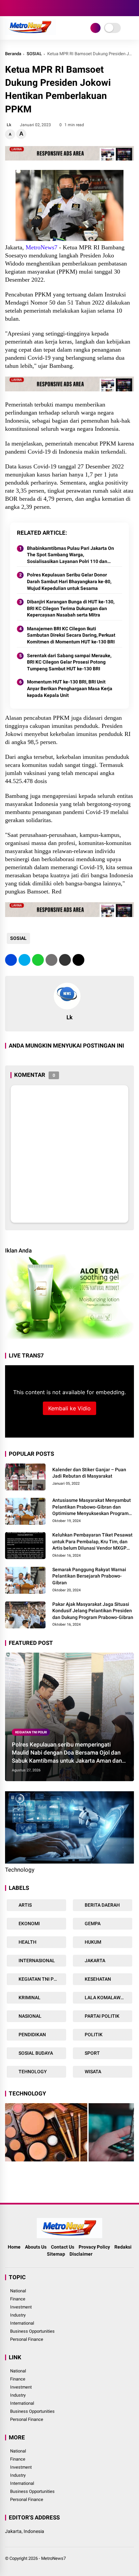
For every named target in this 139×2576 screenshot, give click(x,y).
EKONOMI (29, 1924)
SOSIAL (34, 54)
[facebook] (8, 8)
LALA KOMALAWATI (106, 1998)
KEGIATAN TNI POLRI (31, 1732)
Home (14, 2247)
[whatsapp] (38, 960)
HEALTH (27, 1942)
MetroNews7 (53, 2558)
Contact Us (63, 2247)
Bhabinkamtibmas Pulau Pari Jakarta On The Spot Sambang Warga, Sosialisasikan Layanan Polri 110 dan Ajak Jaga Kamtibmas (71, 555)
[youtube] (39, 8)
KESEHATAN (97, 1979)
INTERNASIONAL (36, 1961)
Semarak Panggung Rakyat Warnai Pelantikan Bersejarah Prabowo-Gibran (89, 1576)
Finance (18, 2299)
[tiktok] (49, 8)
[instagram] (29, 8)
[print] (51, 960)
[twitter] (19, 8)
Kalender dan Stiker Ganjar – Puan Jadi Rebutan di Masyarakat (89, 1473)
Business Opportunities (32, 2331)
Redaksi (123, 2247)
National (18, 2291)
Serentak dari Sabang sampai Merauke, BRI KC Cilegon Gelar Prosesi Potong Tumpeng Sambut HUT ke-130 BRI (69, 662)
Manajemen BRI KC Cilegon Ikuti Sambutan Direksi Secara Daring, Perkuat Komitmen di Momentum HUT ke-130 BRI (71, 635)
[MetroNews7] (31, 33)
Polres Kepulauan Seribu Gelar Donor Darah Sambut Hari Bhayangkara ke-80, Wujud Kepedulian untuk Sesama (69, 581)
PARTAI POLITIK (102, 2016)
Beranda (13, 54)
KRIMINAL (29, 1998)
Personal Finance (27, 2339)
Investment (21, 2307)
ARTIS (25, 1905)
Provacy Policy (94, 2247)
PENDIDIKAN (32, 2035)
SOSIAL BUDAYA (35, 2053)
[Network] (95, 28)
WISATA (92, 2072)
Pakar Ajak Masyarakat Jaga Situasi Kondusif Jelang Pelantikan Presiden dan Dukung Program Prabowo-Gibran (93, 1611)
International (22, 2323)
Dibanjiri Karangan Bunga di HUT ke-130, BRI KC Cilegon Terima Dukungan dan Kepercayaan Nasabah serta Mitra (71, 608)
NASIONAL (30, 2016)
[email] (65, 960)
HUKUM (92, 1942)
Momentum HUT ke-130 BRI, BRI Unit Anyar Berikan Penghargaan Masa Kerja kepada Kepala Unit (70, 688)
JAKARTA (94, 1961)
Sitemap (56, 2254)
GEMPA (92, 1924)
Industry (18, 2315)
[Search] (132, 8)
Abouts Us (36, 2247)
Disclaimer (81, 2254)
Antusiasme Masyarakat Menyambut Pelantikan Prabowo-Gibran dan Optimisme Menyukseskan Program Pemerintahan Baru (92, 1507)
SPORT (92, 2053)
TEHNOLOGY (32, 2072)
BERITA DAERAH (102, 1905)
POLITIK (93, 2035)
